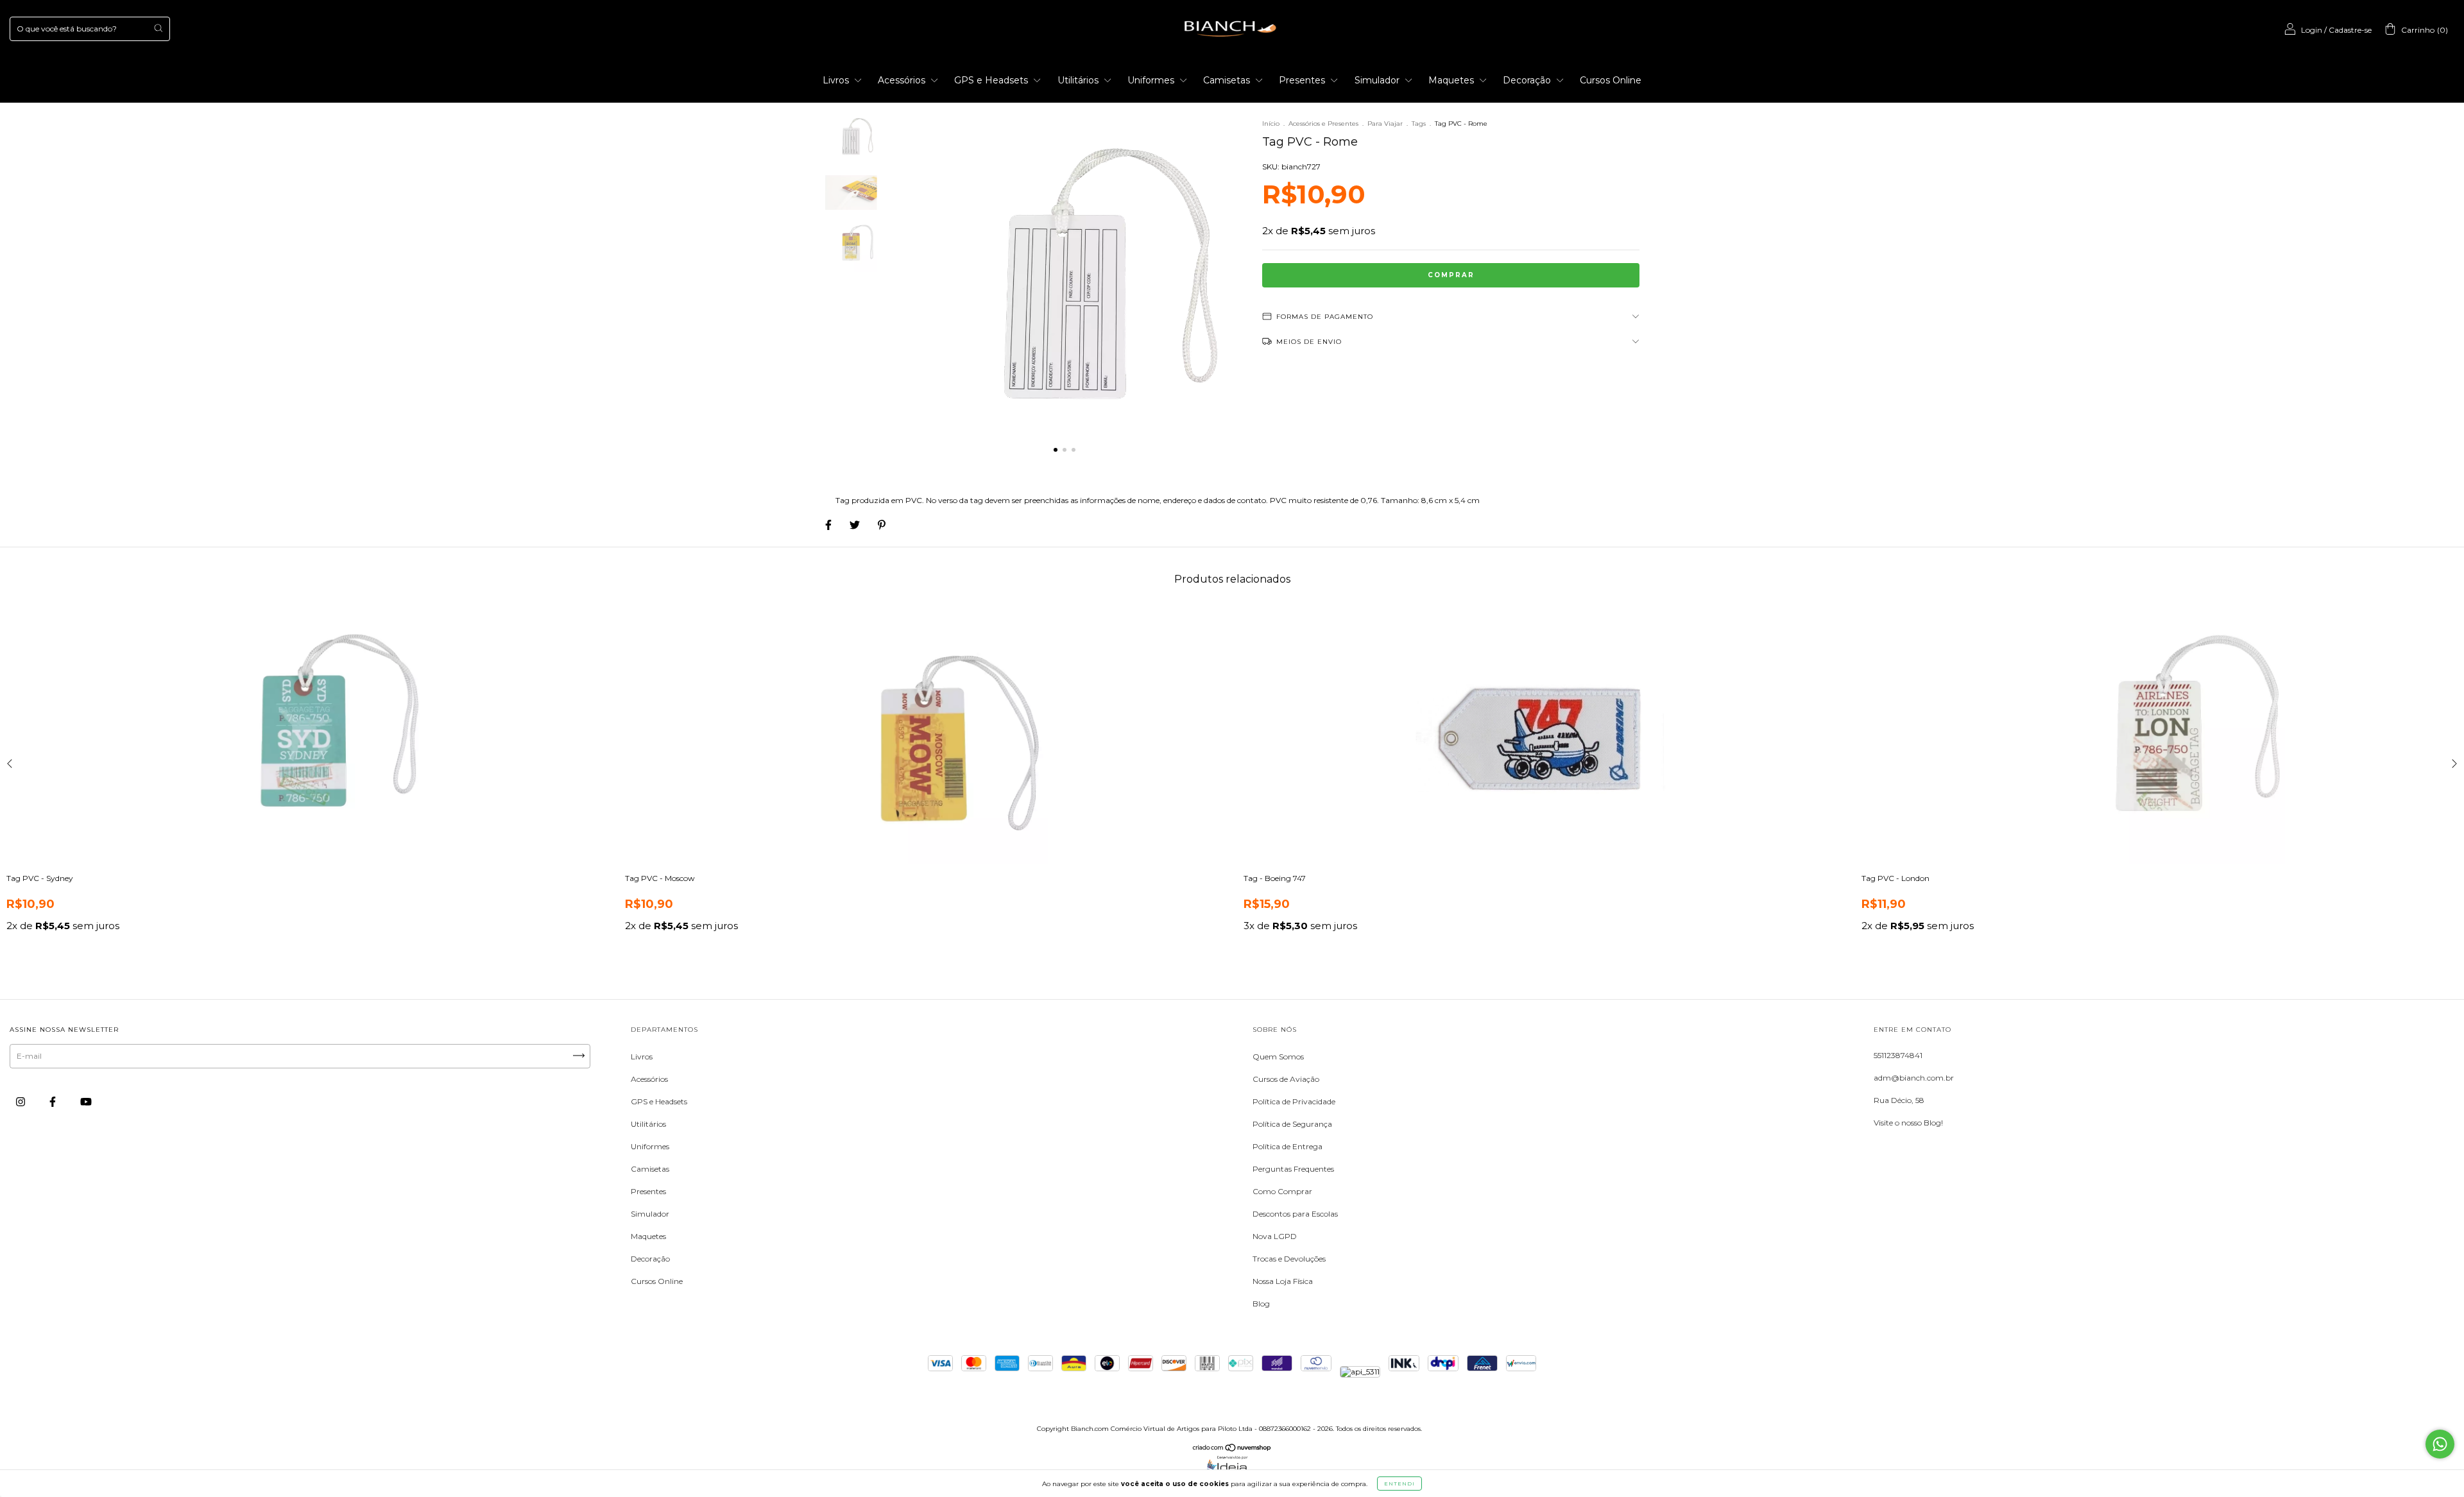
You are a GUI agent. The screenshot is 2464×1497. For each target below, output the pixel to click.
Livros (837, 80)
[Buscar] (158, 28)
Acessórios (903, 80)
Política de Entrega (1288, 1146)
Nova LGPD (1275, 1236)
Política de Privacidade (1294, 1101)
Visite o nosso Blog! (1908, 1123)
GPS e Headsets (992, 80)
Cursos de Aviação (1286, 1079)
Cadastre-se (2350, 30)
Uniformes (1152, 80)
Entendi (1399, 1484)
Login (2312, 30)
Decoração (1528, 80)
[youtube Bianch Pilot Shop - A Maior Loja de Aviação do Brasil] (86, 1101)
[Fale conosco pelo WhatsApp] (2440, 1444)
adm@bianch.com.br (1914, 1078)
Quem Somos (1278, 1056)
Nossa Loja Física (1283, 1281)
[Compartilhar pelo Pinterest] (882, 525)
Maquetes (1452, 80)
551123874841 (1898, 1055)
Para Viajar (1386, 124)
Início (1271, 124)
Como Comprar (1282, 1191)
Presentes (1303, 80)
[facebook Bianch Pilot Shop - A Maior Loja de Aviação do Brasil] (54, 1101)
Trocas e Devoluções (1289, 1259)
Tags (1419, 124)
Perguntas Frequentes (1293, 1169)
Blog (1261, 1304)
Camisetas (1228, 80)
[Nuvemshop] (1232, 1449)
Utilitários (1079, 80)
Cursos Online (1611, 80)
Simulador (1378, 80)
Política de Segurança (1292, 1124)
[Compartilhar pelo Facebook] (829, 525)
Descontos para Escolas (1295, 1214)
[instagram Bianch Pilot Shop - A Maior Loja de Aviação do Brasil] (21, 1101)
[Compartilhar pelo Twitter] (856, 525)
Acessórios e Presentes (1323, 124)
